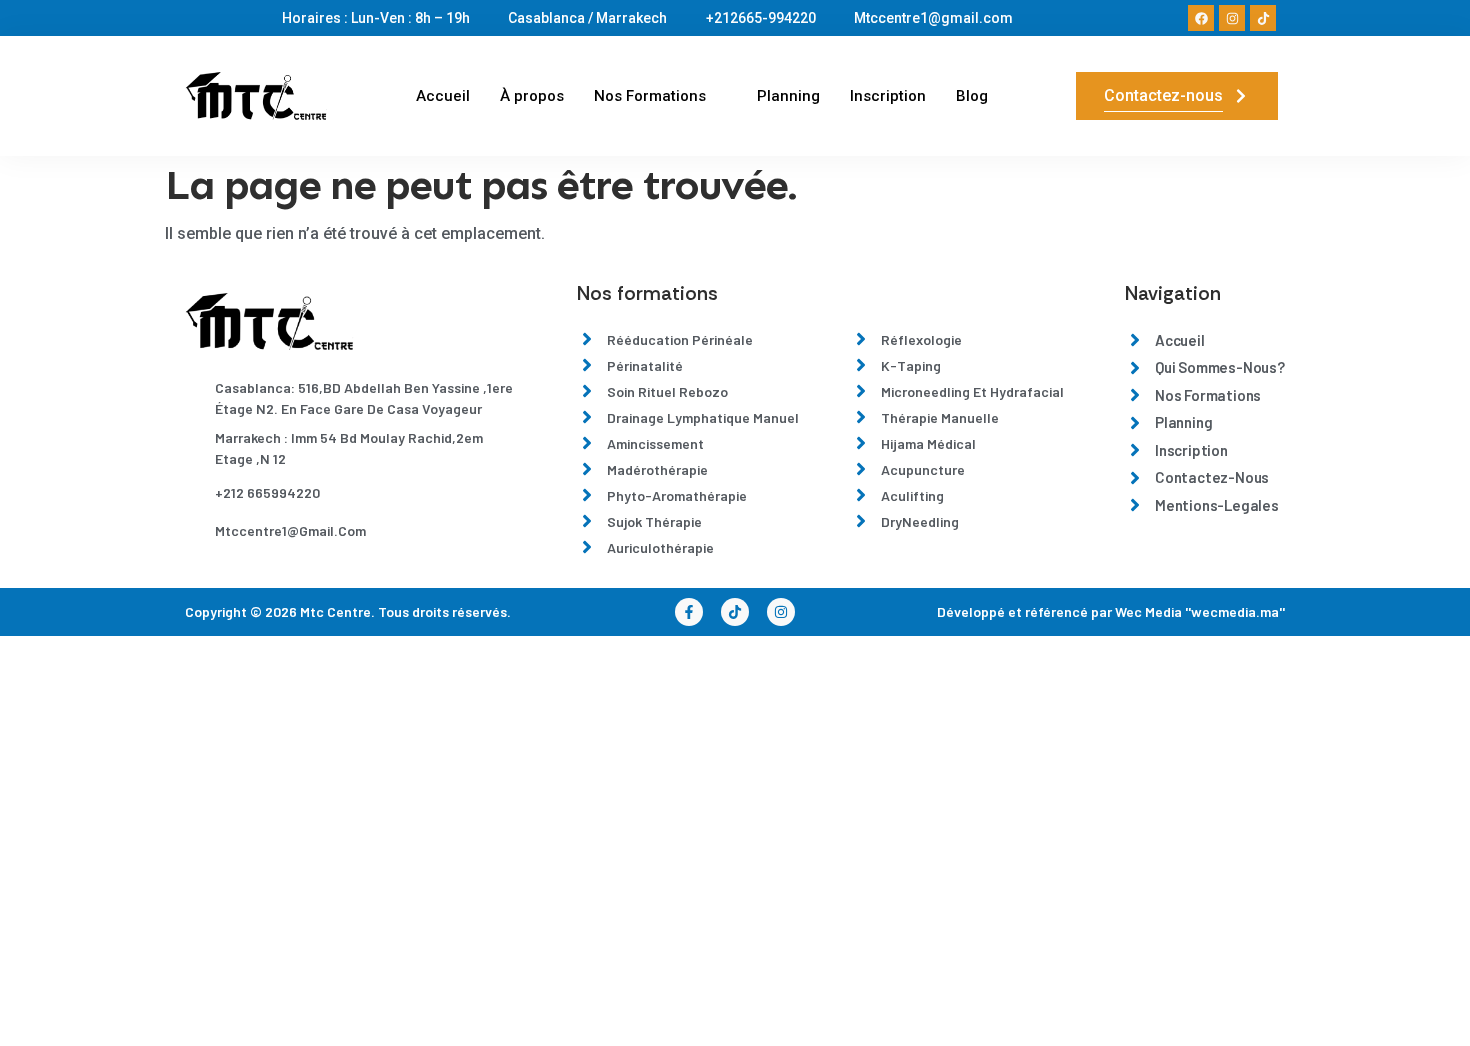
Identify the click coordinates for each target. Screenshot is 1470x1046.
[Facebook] (1201, 18)
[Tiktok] (1263, 18)
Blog (972, 96)
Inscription (888, 96)
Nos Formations (650, 96)
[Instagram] (1232, 18)
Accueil (443, 96)
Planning (788, 96)
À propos (532, 96)
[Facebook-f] (689, 612)
